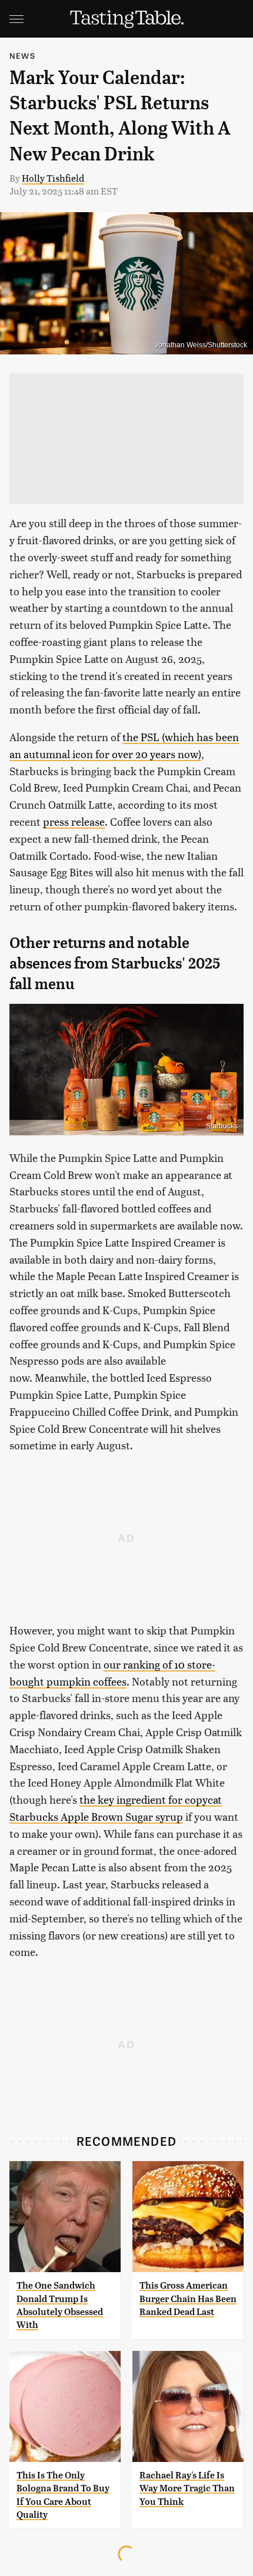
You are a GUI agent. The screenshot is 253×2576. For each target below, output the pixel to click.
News (22, 56)
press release (74, 821)
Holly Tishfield (53, 178)
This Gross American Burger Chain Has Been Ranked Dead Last (188, 2299)
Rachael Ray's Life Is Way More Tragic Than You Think (187, 2488)
